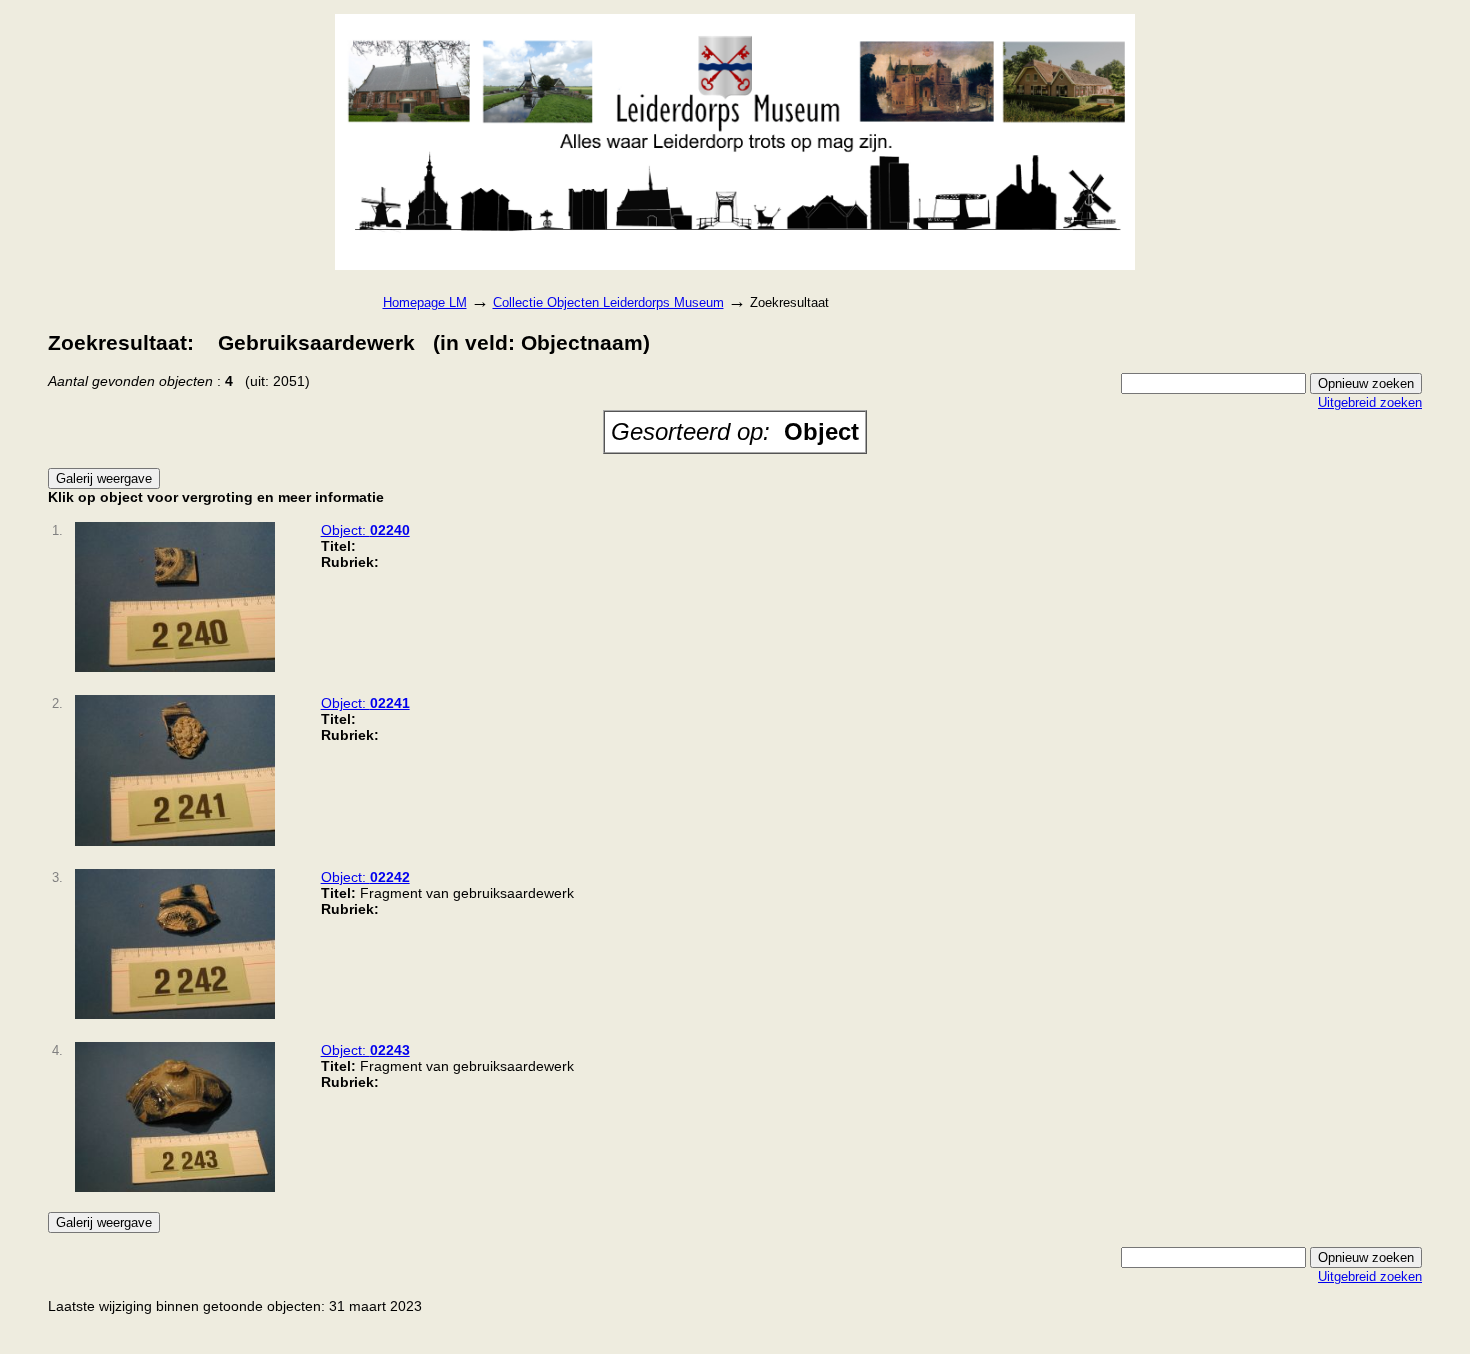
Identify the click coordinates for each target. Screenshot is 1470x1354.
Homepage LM (425, 302)
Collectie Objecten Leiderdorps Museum (608, 302)
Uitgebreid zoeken (1370, 402)
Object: (365, 530)
